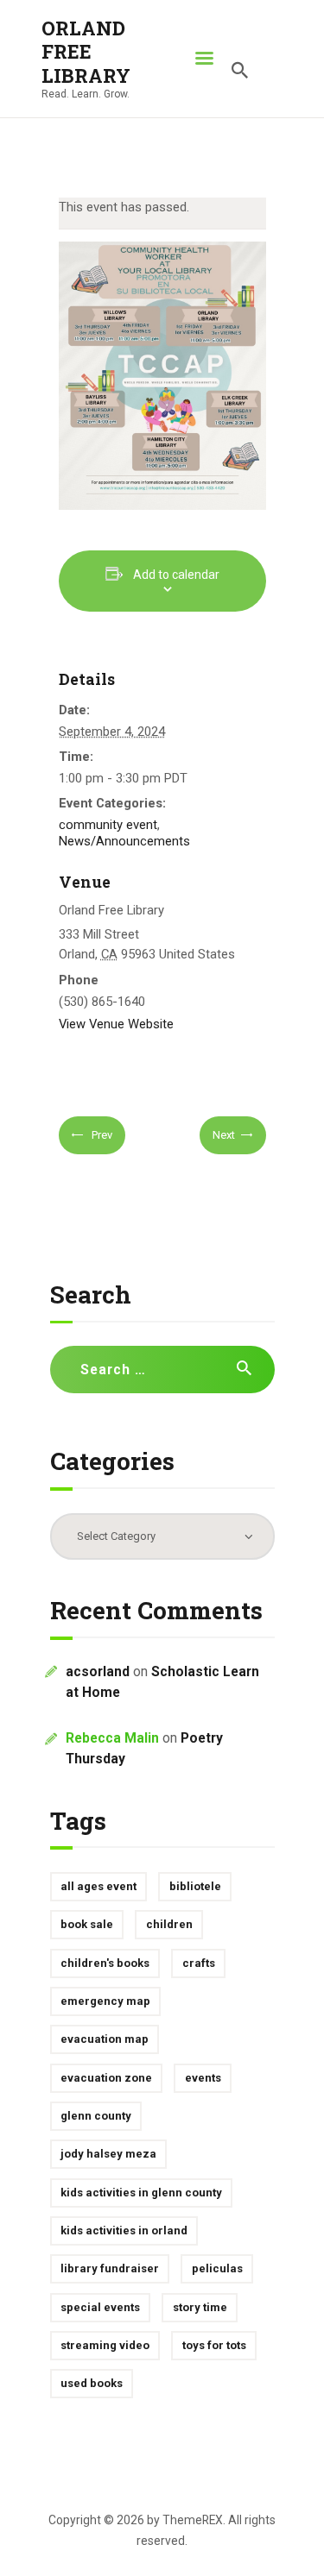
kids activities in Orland (124, 2230)
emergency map (105, 2001)
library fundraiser (110, 2268)
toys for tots (214, 2345)
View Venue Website (116, 1024)
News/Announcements (124, 841)
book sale (87, 1924)
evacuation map (105, 2039)
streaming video (105, 2345)
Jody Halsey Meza (108, 2154)
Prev (101, 1135)
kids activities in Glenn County (141, 2193)
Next (224, 1135)
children (169, 1924)
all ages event (98, 1886)
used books (92, 2383)
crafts (199, 1963)
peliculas (217, 2268)
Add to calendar (176, 575)
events (203, 2078)
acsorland (98, 1672)
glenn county (96, 2116)
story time (200, 2307)
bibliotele (195, 1886)
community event (108, 825)
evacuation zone (106, 2078)
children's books (105, 1963)
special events (100, 2307)
